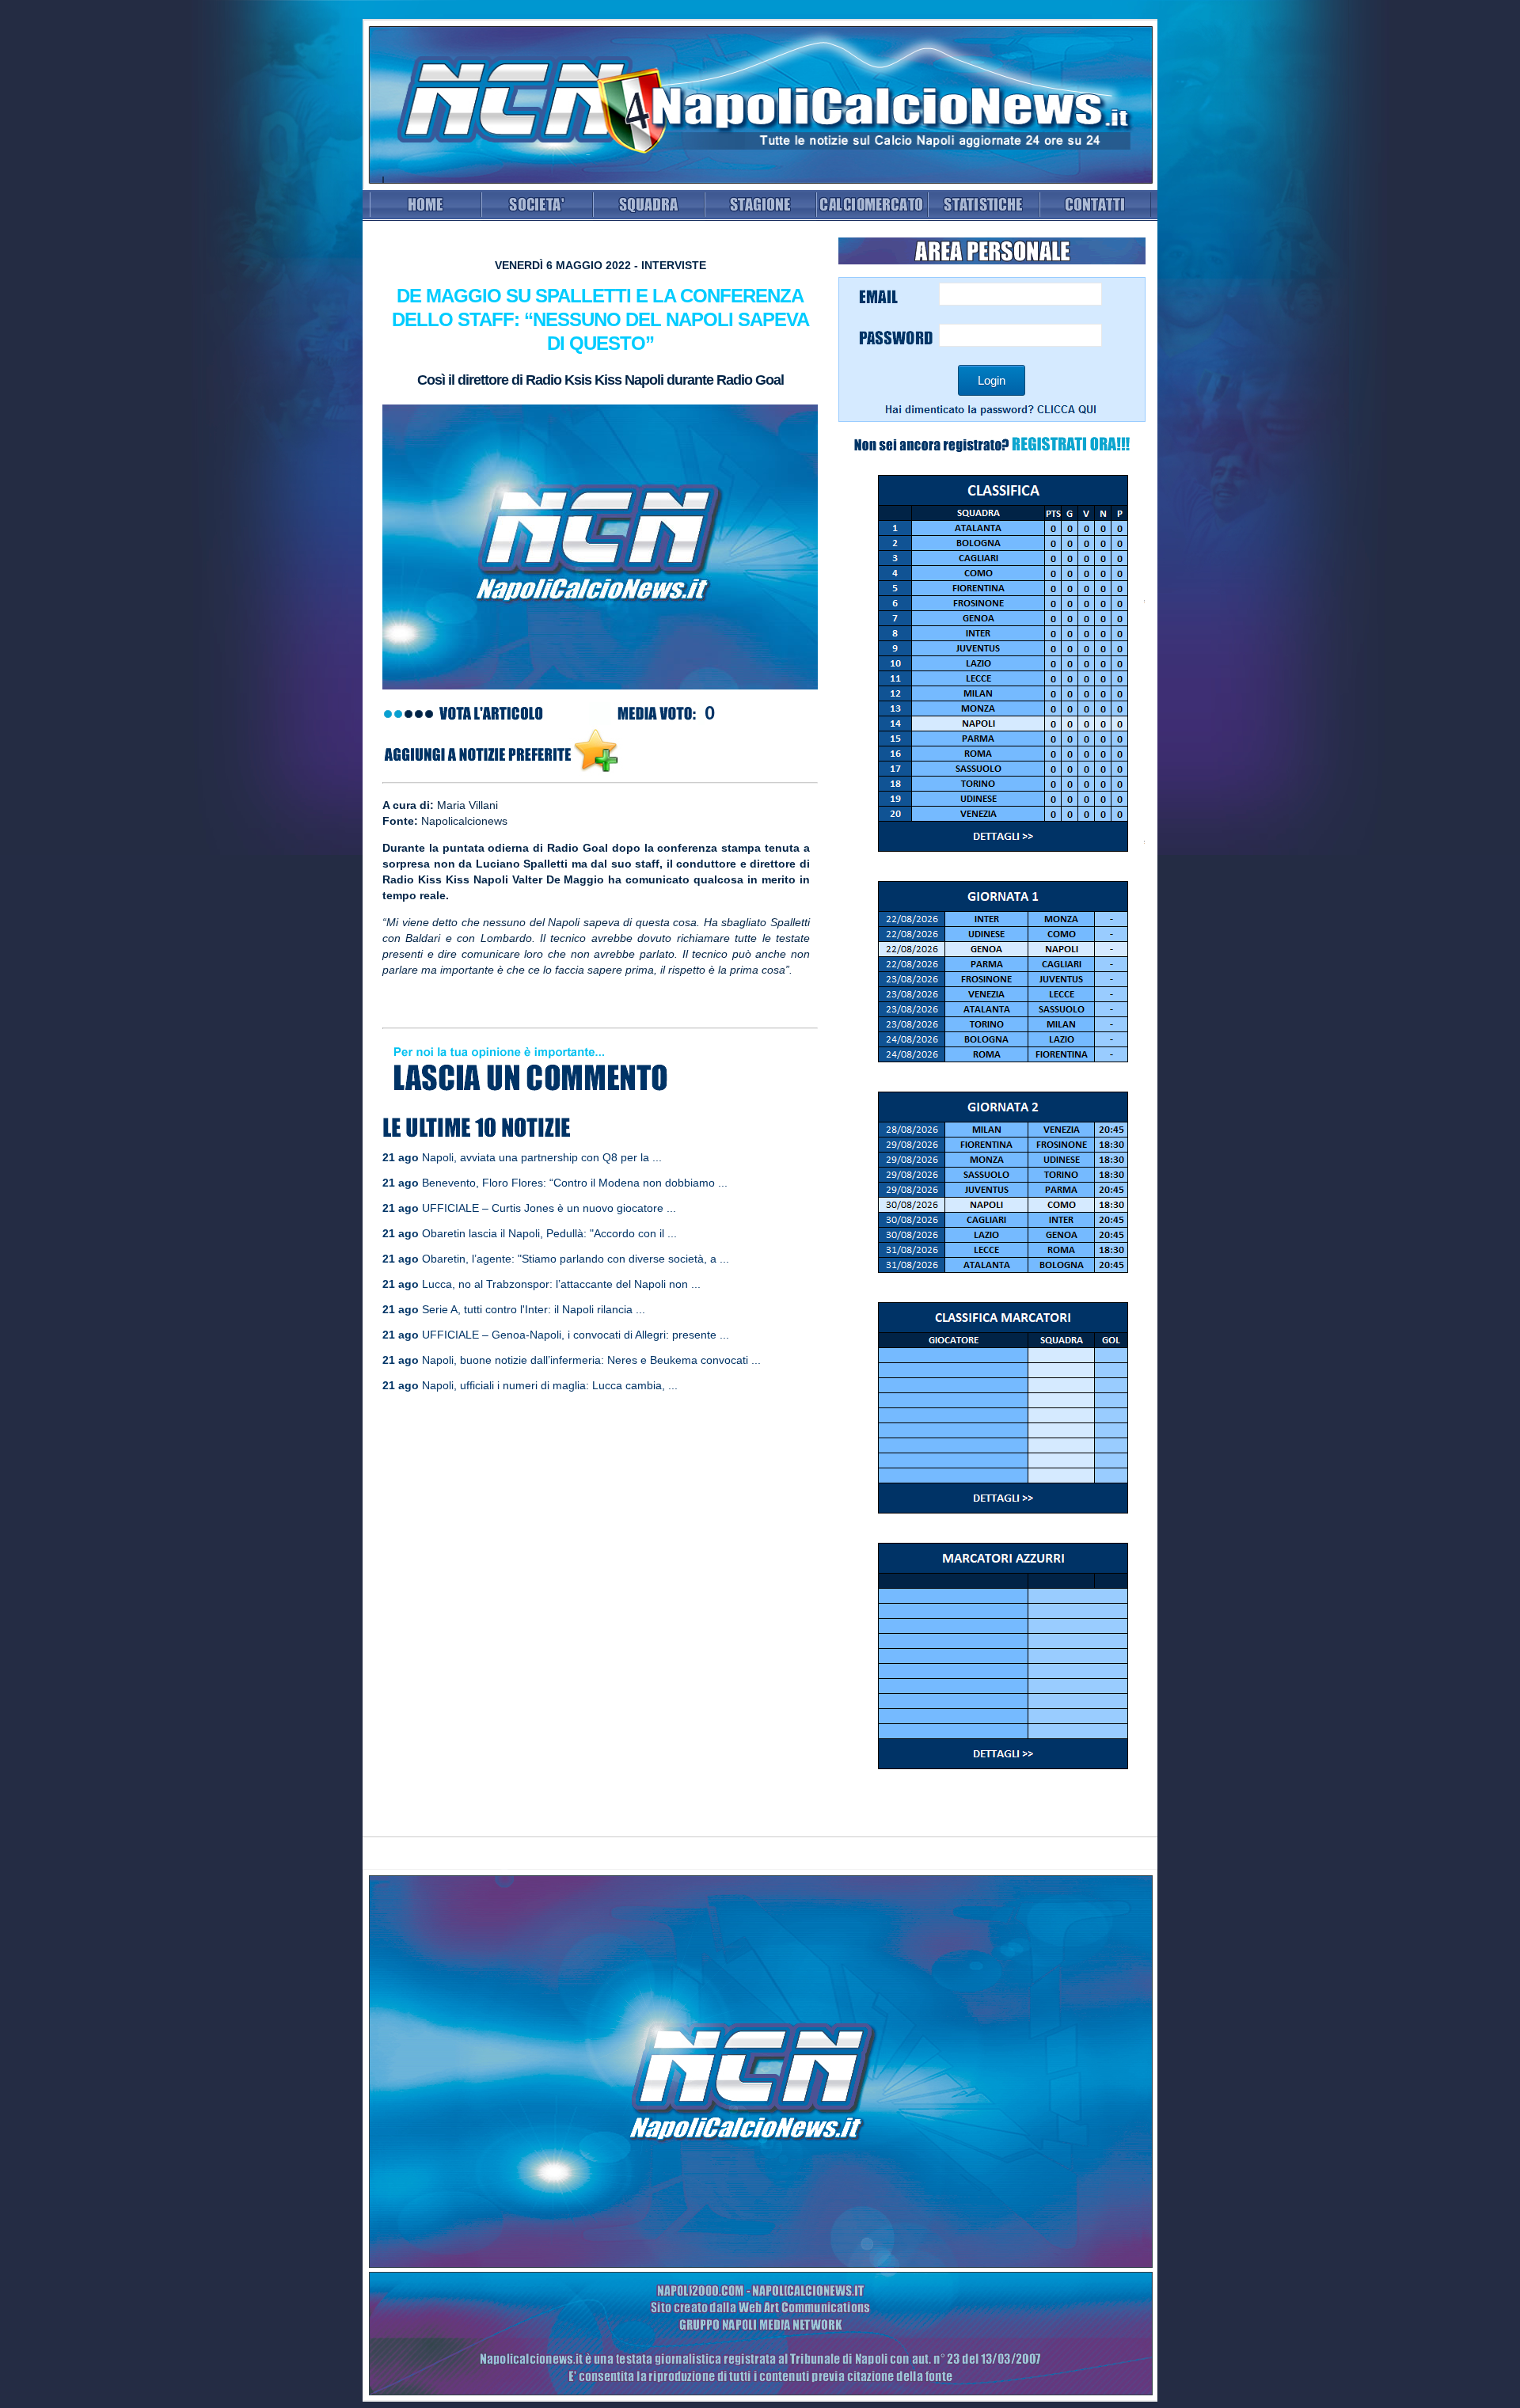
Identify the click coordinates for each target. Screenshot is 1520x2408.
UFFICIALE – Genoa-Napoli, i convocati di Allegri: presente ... (576, 1335)
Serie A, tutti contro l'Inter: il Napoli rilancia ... (534, 1309)
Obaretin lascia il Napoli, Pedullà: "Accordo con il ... (549, 1233)
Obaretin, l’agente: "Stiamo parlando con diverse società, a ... (576, 1259)
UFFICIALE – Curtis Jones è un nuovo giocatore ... (549, 1208)
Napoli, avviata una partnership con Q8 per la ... (542, 1157)
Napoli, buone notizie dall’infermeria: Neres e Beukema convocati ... (591, 1360)
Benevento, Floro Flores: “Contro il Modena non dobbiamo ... (575, 1183)
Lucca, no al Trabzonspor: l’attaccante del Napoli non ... (561, 1284)
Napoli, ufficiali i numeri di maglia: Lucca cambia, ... (550, 1385)
